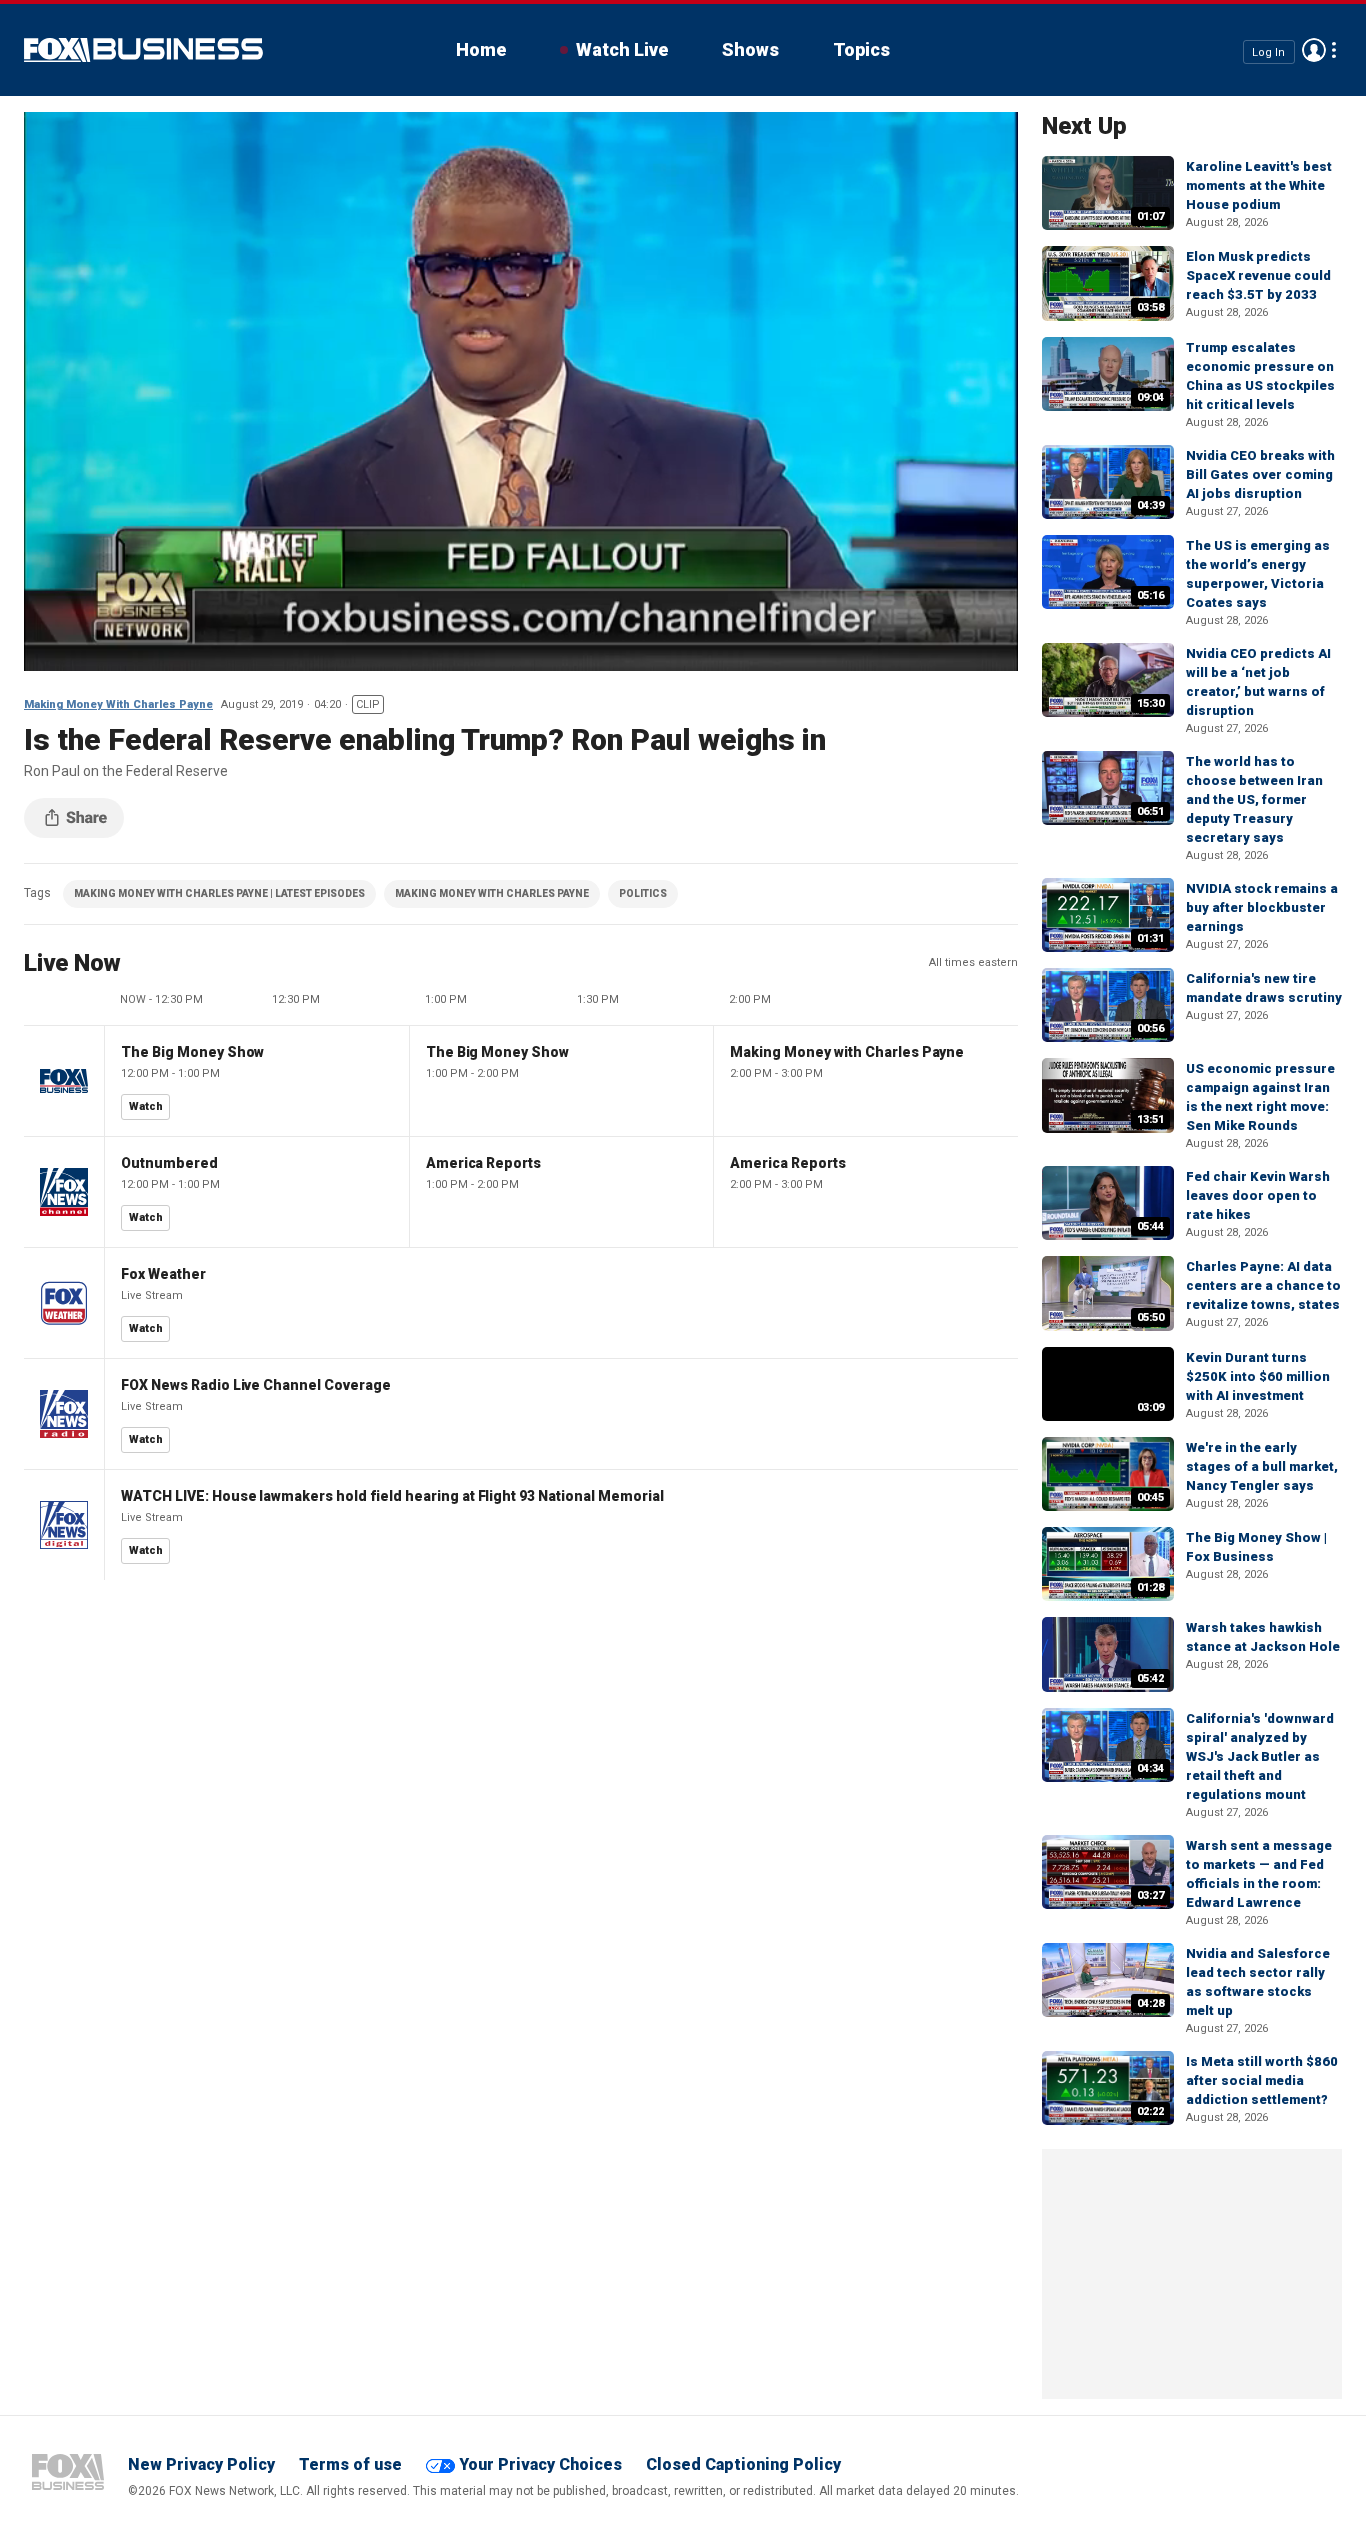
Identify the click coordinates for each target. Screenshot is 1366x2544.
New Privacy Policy (201, 2464)
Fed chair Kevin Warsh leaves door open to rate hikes (1258, 1195)
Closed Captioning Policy (743, 2464)
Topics (861, 49)
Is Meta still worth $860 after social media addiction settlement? (1262, 2080)
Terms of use (350, 2464)
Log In (1268, 51)
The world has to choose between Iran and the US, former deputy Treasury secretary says (1254, 799)
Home (481, 49)
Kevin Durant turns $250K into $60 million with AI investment (1258, 1376)
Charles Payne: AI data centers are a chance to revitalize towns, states (1263, 1285)
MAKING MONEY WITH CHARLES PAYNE (492, 893)
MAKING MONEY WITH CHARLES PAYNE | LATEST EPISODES (219, 893)
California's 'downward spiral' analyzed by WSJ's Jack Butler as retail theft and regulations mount (1260, 1756)
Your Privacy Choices (540, 2464)
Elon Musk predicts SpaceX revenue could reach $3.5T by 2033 (1258, 275)
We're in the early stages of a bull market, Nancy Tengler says (1262, 1466)
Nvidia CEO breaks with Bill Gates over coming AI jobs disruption (1260, 474)
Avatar (1314, 50)
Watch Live (622, 49)
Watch (146, 1106)
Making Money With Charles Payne (118, 704)
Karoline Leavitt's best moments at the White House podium (1259, 185)
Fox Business (143, 50)
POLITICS (643, 893)
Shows (750, 49)
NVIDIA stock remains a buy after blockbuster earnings (1262, 907)
